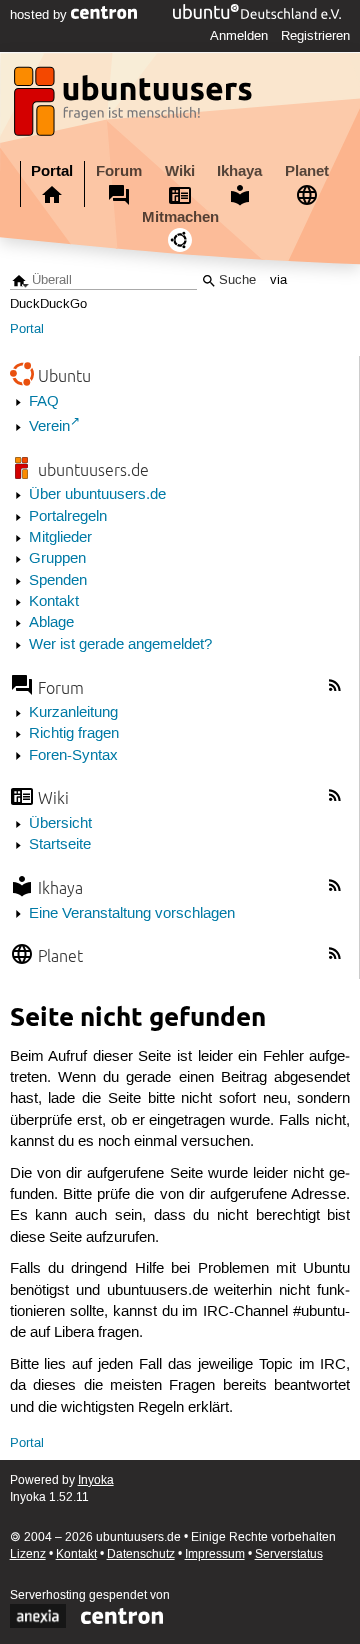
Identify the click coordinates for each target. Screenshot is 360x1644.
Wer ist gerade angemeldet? (120, 645)
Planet (307, 171)
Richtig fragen (74, 734)
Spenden (58, 581)
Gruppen (57, 559)
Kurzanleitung (73, 713)
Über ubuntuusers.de (97, 495)
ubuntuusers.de (93, 469)
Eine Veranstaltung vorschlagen (132, 914)
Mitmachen (180, 217)
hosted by (40, 15)
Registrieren (315, 36)
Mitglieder (60, 538)
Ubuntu (64, 375)
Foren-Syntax (73, 756)
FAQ (44, 402)
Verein (49, 427)
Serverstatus (289, 1554)
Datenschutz (141, 1554)
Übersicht (60, 824)
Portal (52, 171)
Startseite (60, 845)
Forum (119, 171)
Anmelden (239, 36)
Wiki (180, 171)
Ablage (51, 623)
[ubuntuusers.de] (135, 107)
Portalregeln (68, 517)
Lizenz (28, 1554)
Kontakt (54, 602)
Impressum (215, 1554)
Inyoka (96, 1480)
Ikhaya (239, 171)
